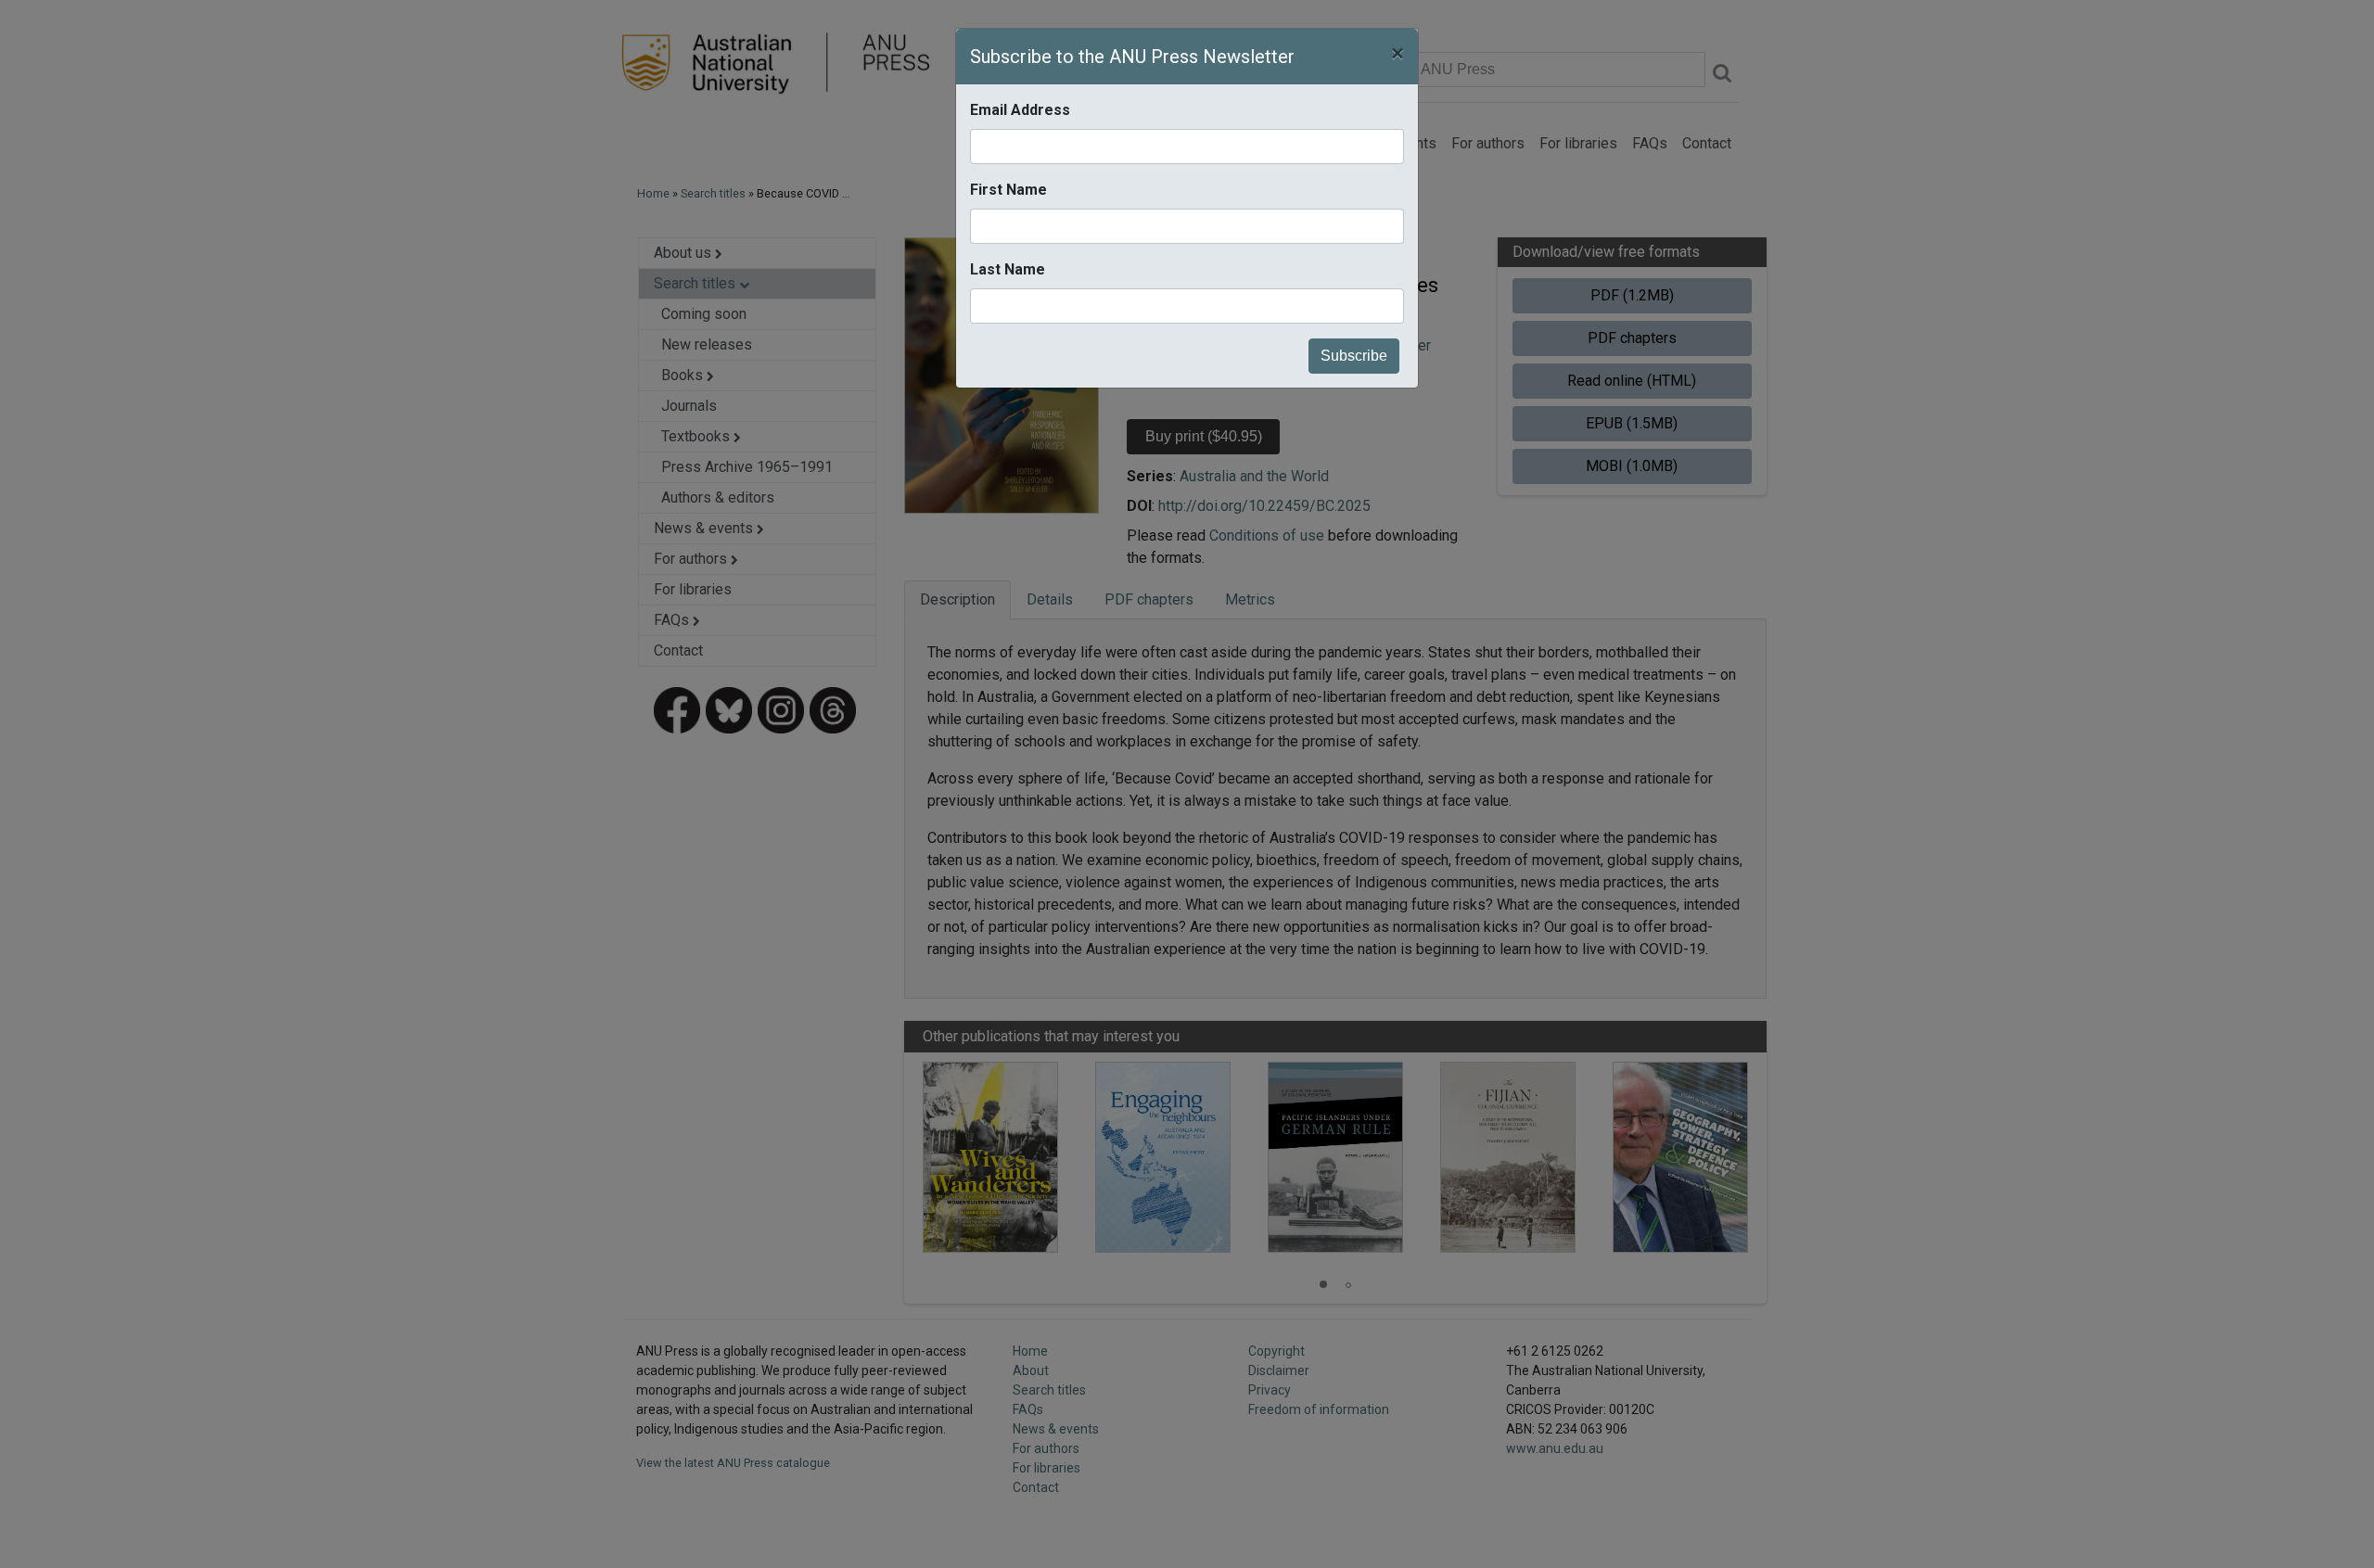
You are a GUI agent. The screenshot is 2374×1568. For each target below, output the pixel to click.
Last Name (1008, 269)
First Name (1008, 190)
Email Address (1020, 110)
